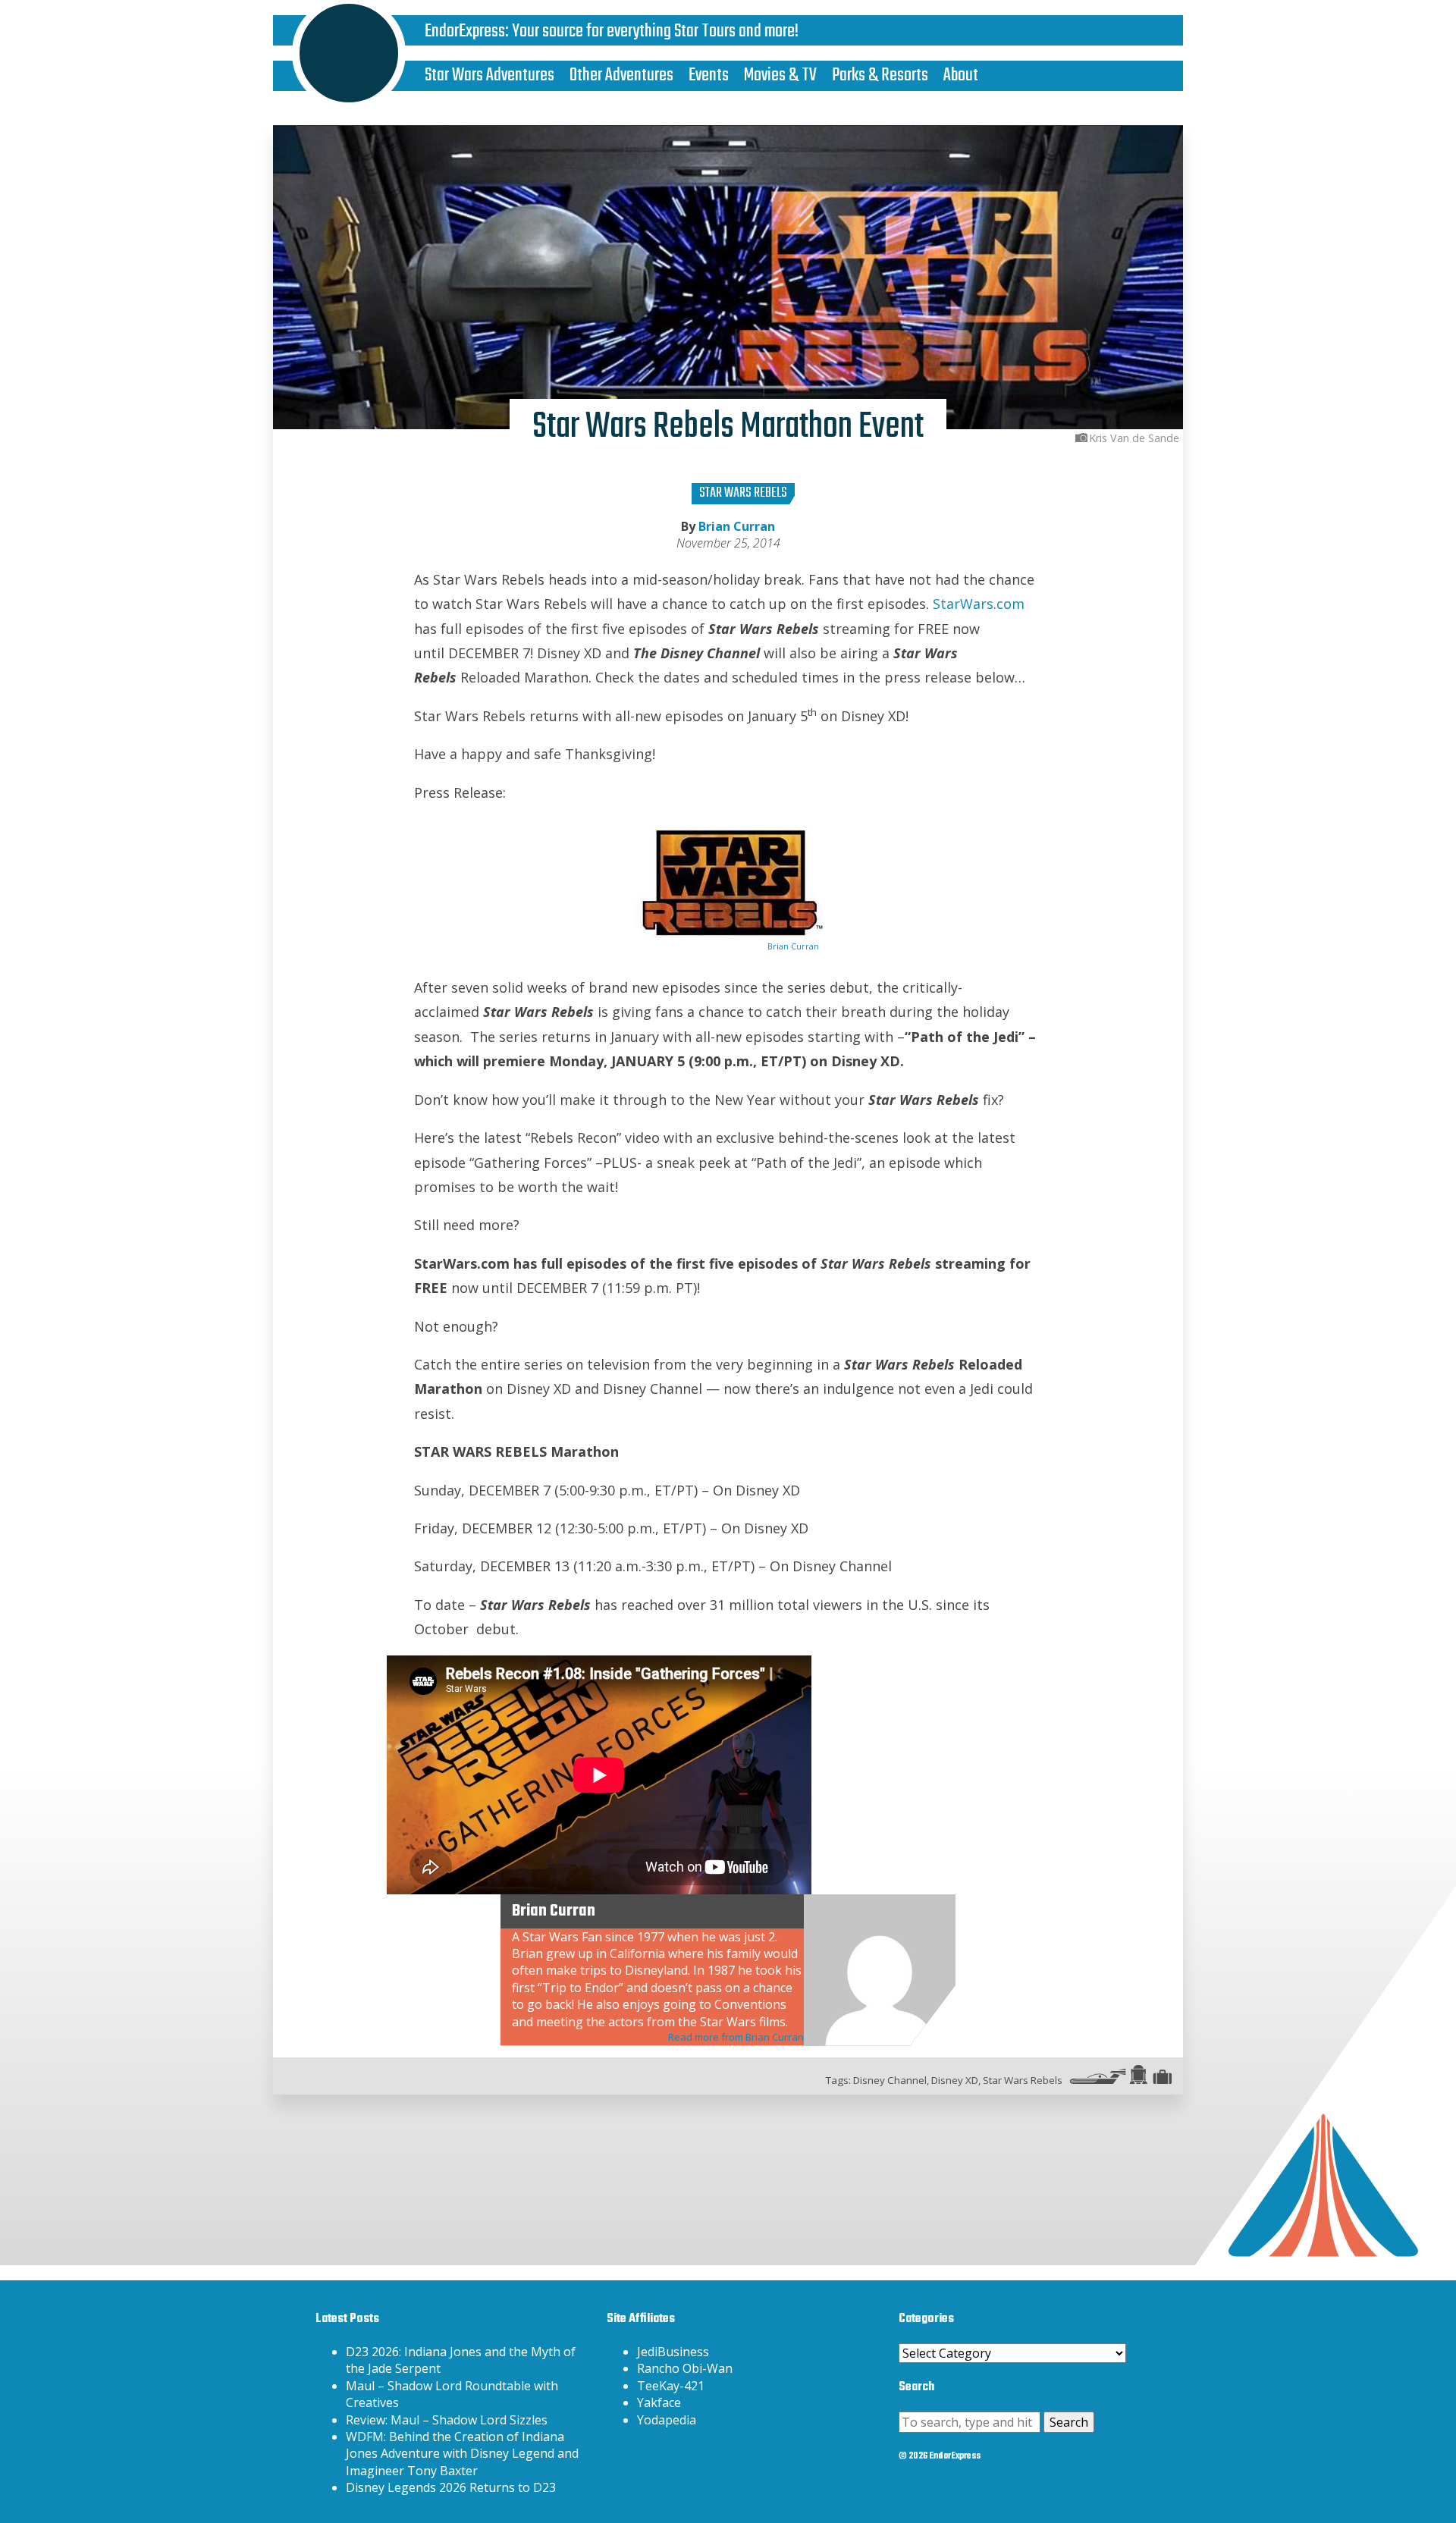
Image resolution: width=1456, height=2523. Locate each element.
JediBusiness (673, 2352)
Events (709, 75)
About (961, 75)
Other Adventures (621, 75)
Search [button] (1069, 2422)
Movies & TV (780, 75)
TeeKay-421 (671, 2386)
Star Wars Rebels (743, 493)
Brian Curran (737, 526)
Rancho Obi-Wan (685, 2368)
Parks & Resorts (880, 75)
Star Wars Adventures (490, 75)
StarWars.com (979, 604)
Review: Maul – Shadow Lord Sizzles (447, 2420)
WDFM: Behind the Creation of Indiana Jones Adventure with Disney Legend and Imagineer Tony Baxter (462, 2454)
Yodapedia (667, 2420)
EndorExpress (465, 31)
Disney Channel (890, 2080)
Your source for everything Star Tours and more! (655, 31)
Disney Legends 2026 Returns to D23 (451, 2487)
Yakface (659, 2402)
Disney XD (955, 2080)
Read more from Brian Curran (736, 2037)
